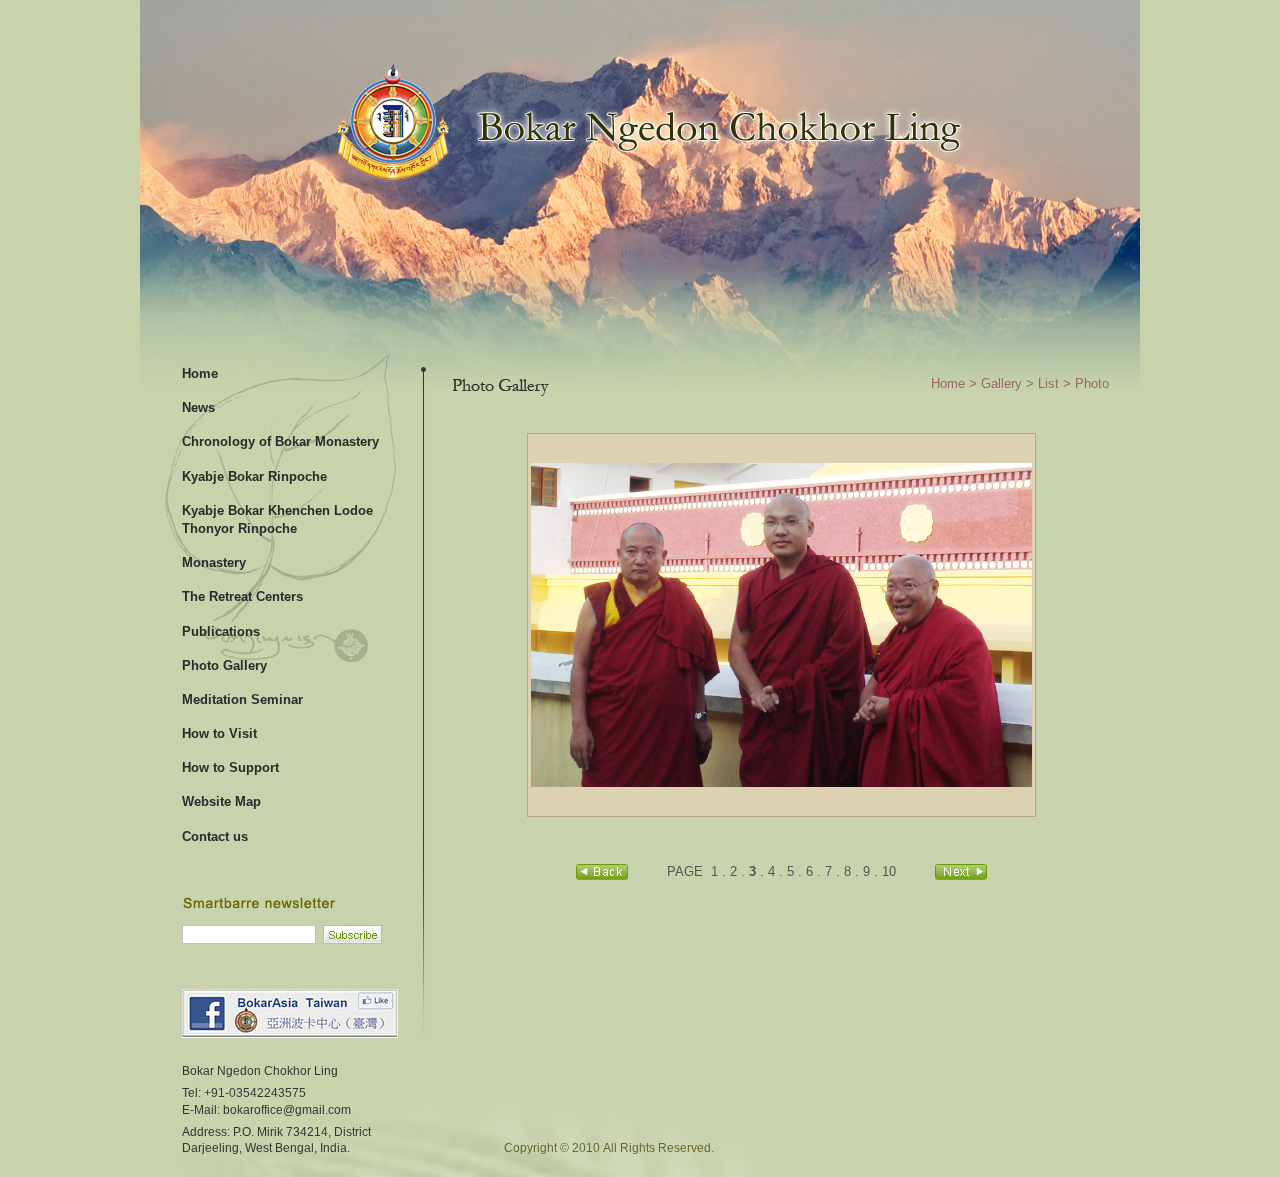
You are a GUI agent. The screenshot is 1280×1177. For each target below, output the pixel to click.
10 (889, 871)
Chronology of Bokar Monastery (280, 441)
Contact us (215, 836)
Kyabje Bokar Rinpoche (254, 476)
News (198, 407)
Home (200, 373)
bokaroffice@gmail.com (287, 1109)
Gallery (1001, 383)
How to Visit (219, 733)
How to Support (230, 767)
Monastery (214, 562)
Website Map (221, 801)
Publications (221, 631)
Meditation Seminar (242, 699)
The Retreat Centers (242, 596)
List (1048, 383)
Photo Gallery (224, 665)
